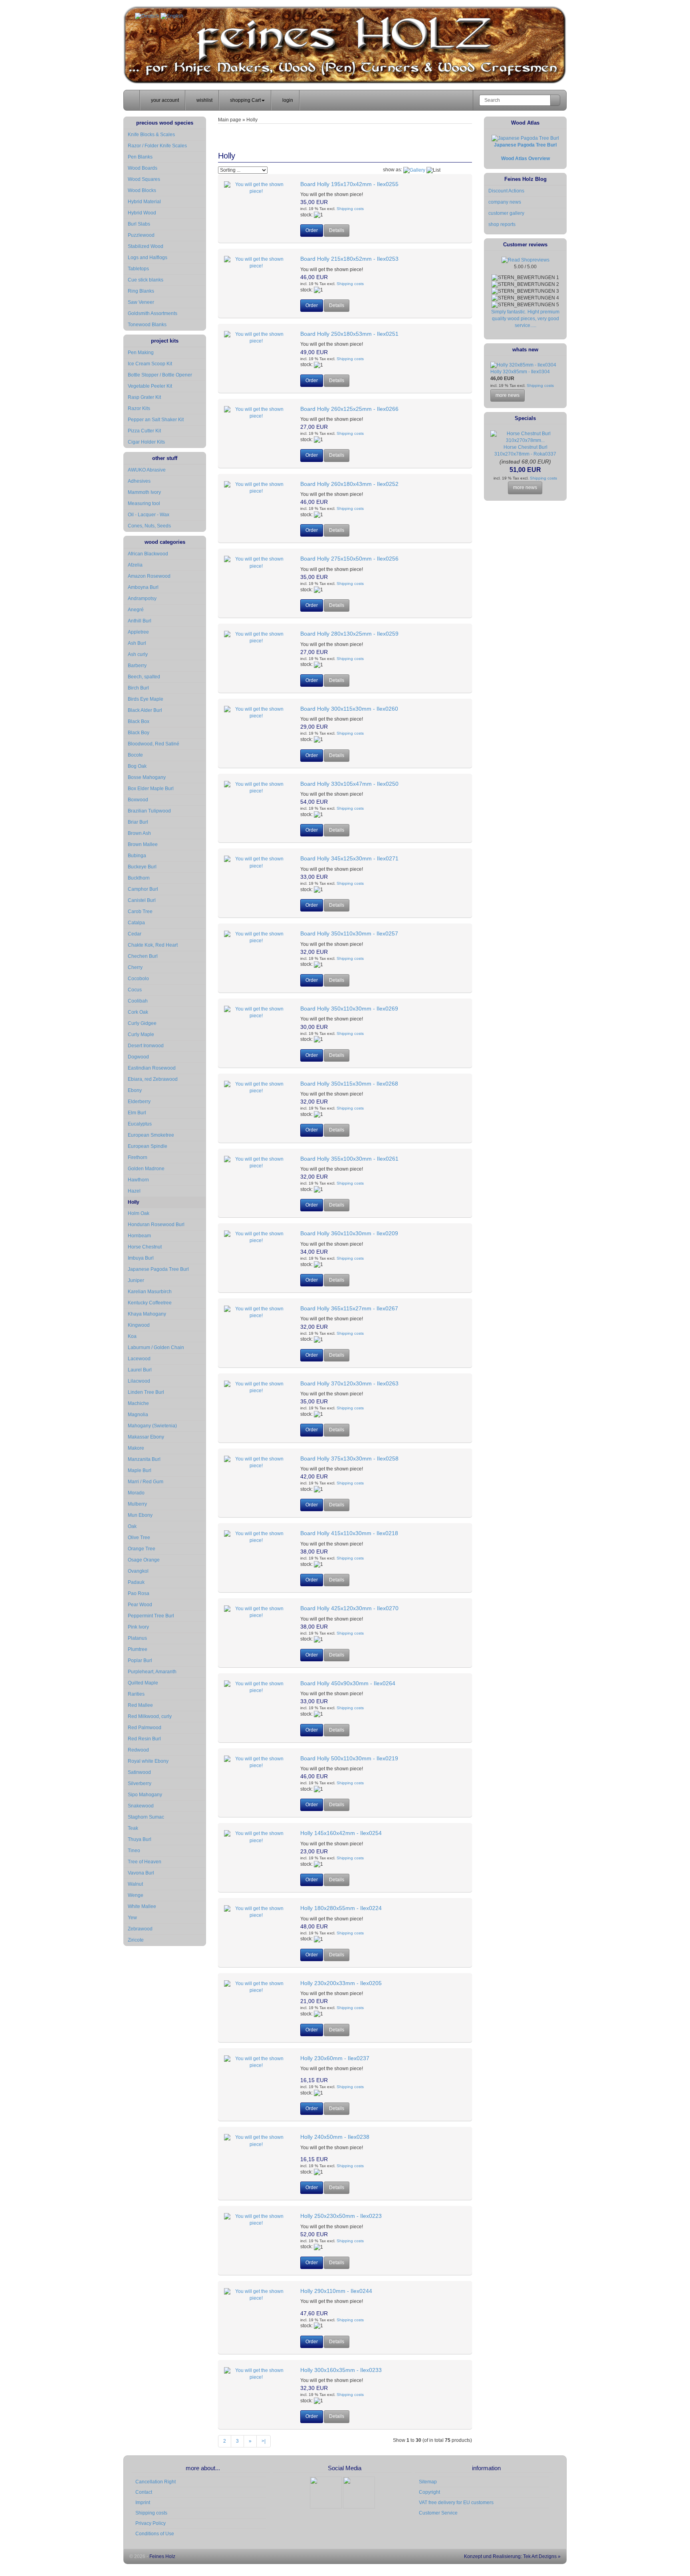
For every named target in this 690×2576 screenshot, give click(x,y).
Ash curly (138, 654)
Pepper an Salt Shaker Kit (156, 420)
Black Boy (139, 733)
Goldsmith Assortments (153, 313)
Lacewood (139, 1359)
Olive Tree (139, 1538)
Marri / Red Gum (146, 1482)
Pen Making (141, 353)
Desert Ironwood (146, 1046)
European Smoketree (151, 1135)
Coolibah (138, 1001)
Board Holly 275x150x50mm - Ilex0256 (349, 559)
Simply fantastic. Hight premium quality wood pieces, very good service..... (525, 319)
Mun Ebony (140, 1515)
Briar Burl (138, 822)
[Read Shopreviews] (525, 260)
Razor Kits (139, 408)
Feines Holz (162, 2556)
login (287, 100)
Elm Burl (137, 1113)
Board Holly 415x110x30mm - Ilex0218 (349, 1533)
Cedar (135, 934)
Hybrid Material (144, 202)
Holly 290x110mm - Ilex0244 (336, 2291)
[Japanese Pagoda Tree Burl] (525, 138)
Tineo (134, 1851)
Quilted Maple (143, 1683)
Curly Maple (141, 1034)
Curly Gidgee (142, 1023)
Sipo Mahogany (145, 1795)
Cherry (135, 967)
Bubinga (137, 856)
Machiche (138, 1403)
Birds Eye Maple (146, 699)
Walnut (135, 1884)
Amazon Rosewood (149, 576)
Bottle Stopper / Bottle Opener (160, 375)
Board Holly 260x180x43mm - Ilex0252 (349, 484)
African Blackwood (148, 554)
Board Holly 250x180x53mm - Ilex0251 (349, 334)
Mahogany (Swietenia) (152, 1426)
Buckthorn (139, 878)
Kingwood (139, 1325)
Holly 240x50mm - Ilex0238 (335, 2137)
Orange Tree (142, 1549)
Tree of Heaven (145, 1862)
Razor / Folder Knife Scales (157, 146)
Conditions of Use (155, 2534)
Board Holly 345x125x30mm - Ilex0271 (349, 858)
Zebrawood (140, 1929)
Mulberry (137, 1504)
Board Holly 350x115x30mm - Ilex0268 (349, 1084)
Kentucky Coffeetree (150, 1303)
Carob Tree (140, 912)
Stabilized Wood (146, 246)
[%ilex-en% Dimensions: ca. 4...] (256, 1537)
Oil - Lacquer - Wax (149, 515)
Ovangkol (138, 1571)
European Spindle (148, 1146)
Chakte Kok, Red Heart (153, 945)
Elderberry (139, 1102)
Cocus (135, 990)
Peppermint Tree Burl (151, 1616)
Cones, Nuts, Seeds (149, 526)
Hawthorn (138, 1180)
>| (264, 2441)
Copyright (429, 2492)
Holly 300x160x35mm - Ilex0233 (341, 2370)
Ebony (135, 1090)
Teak (133, 1828)
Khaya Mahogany (147, 1314)
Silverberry (140, 1783)
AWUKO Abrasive (147, 470)
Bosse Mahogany (147, 777)
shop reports (502, 224)
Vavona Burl (141, 1873)
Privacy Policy (151, 2523)
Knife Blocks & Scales (151, 135)
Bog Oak (137, 766)
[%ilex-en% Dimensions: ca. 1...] (256, 188)
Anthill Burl (140, 621)
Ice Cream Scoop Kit (150, 364)
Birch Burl (138, 688)
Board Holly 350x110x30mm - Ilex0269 (349, 1009)
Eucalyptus (140, 1124)
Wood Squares (144, 179)
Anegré (136, 610)
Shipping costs (350, 209)
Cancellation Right (156, 2482)
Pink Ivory (138, 1627)
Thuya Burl (140, 1839)
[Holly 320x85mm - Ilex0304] (523, 365)
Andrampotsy (142, 598)
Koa (132, 1336)
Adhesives (139, 481)
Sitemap (428, 2482)
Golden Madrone (146, 1169)
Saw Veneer (141, 302)
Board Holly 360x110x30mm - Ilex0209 (349, 1233)
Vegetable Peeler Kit (150, 386)
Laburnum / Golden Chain (156, 1347)
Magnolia (138, 1415)
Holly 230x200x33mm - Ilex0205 (341, 1983)
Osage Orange (144, 1560)
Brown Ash (139, 833)
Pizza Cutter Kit (144, 431)
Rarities (136, 1694)
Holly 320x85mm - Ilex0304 (520, 372)
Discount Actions (506, 191)
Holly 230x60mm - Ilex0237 (335, 2058)
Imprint (143, 2503)
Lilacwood (139, 1381)
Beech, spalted (144, 677)
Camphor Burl (143, 889)
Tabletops (138, 269)
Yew (132, 1918)
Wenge (136, 1895)
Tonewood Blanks (147, 325)
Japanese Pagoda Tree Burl (158, 1269)
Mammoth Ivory (144, 492)
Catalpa (136, 923)
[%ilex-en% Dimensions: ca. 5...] (256, 1762)
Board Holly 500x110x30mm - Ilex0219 (349, 1758)
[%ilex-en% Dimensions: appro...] (256, 2062)
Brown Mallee (143, 844)
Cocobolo (138, 979)
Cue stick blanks (146, 280)
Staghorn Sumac (146, 1817)
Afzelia (135, 565)
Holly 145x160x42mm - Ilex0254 (341, 1833)
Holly (134, 1202)
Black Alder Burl (145, 710)
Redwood (138, 1750)
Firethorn (138, 1157)
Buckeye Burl (142, 867)
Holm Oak (139, 1213)
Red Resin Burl (144, 1739)
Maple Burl (140, 1470)
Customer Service (438, 2513)
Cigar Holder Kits (146, 442)
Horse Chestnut (145, 1247)
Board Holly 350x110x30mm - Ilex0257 (349, 933)
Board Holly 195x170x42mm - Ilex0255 (349, 184)
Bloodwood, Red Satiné (154, 744)
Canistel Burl (142, 900)
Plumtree (138, 1649)
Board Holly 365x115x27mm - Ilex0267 (349, 1308)
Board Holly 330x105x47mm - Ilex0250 (349, 784)
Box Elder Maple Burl (151, 789)
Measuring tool (144, 503)
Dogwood (138, 1057)
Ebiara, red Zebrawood (153, 1079)
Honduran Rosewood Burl (156, 1225)
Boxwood (138, 800)
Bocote (135, 755)
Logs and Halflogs (148, 258)
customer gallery (506, 213)
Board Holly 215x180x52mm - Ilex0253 (349, 259)
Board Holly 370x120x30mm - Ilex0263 (349, 1383)
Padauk (136, 1582)
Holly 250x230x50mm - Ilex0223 (341, 2216)
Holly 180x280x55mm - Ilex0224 (341, 1908)
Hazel (134, 1191)
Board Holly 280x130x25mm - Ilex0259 (349, 634)
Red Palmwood (145, 1728)
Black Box (139, 721)
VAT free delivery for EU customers (456, 2503)
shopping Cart (245, 100)
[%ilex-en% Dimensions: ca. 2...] (256, 337)
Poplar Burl (140, 1661)
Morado (136, 1493)
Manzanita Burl (144, 1459)
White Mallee (142, 1906)
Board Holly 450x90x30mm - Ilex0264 (348, 1683)
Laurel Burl (140, 1370)
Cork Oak (138, 1012)
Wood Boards (143, 168)
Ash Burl (137, 643)
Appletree (138, 632)
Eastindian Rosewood (152, 1068)
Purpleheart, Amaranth (152, 1672)
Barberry (137, 666)
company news (505, 202)
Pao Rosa (139, 1593)
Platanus (137, 1638)
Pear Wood (140, 1605)
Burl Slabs (139, 224)
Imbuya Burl (141, 1258)
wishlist (204, 100)
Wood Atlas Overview (525, 159)
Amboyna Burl (143, 587)
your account (164, 100)
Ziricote (136, 1940)
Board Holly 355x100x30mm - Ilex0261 (349, 1159)
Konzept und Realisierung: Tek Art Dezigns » (512, 2556)
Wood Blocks (142, 190)
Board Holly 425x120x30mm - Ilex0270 (349, 1608)
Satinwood (139, 1772)
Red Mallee (140, 1705)
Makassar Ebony (146, 1437)
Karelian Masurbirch (150, 1292)
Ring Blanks (141, 291)
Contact (144, 2492)
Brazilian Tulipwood (149, 811)
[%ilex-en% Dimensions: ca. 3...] (256, 712)
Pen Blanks (140, 157)
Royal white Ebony (148, 1761)
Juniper (136, 1280)
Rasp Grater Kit (144, 397)
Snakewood (141, 1806)
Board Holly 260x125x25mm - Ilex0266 (349, 409)
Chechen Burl (143, 956)
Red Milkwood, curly (150, 1716)
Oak (132, 1526)
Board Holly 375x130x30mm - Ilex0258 (349, 1458)
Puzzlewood (141, 235)
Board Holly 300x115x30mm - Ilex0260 (349, 709)
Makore (136, 1448)
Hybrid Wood (142, 213)
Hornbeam (139, 1236)
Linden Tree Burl (146, 1392)
